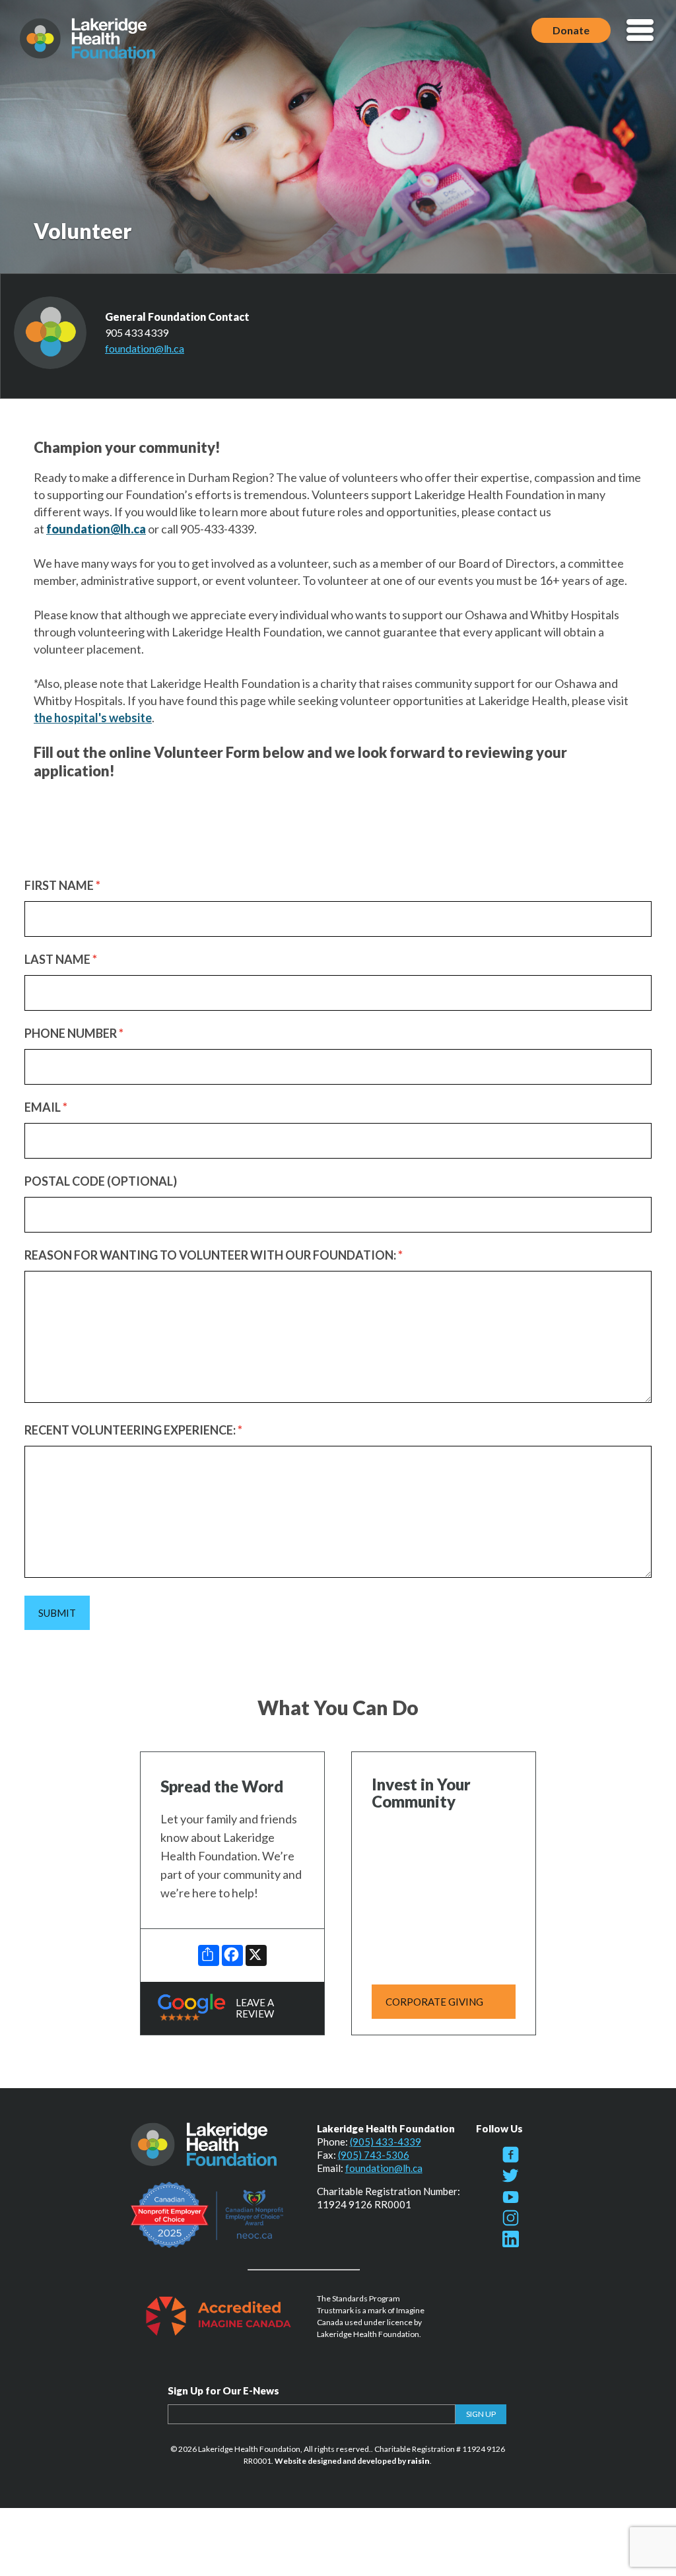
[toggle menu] (640, 31)
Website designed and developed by (352, 2461)
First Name (62, 885)
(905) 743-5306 (374, 2155)
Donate (571, 30)
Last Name (61, 959)
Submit (57, 1613)
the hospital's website (93, 718)
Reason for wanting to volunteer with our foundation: (214, 1255)
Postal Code (101, 1181)
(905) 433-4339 (386, 2142)
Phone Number (74, 1033)
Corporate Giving (434, 2002)
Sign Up (481, 2414)
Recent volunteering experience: (133, 1430)
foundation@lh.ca (145, 348)
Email (46, 1107)
